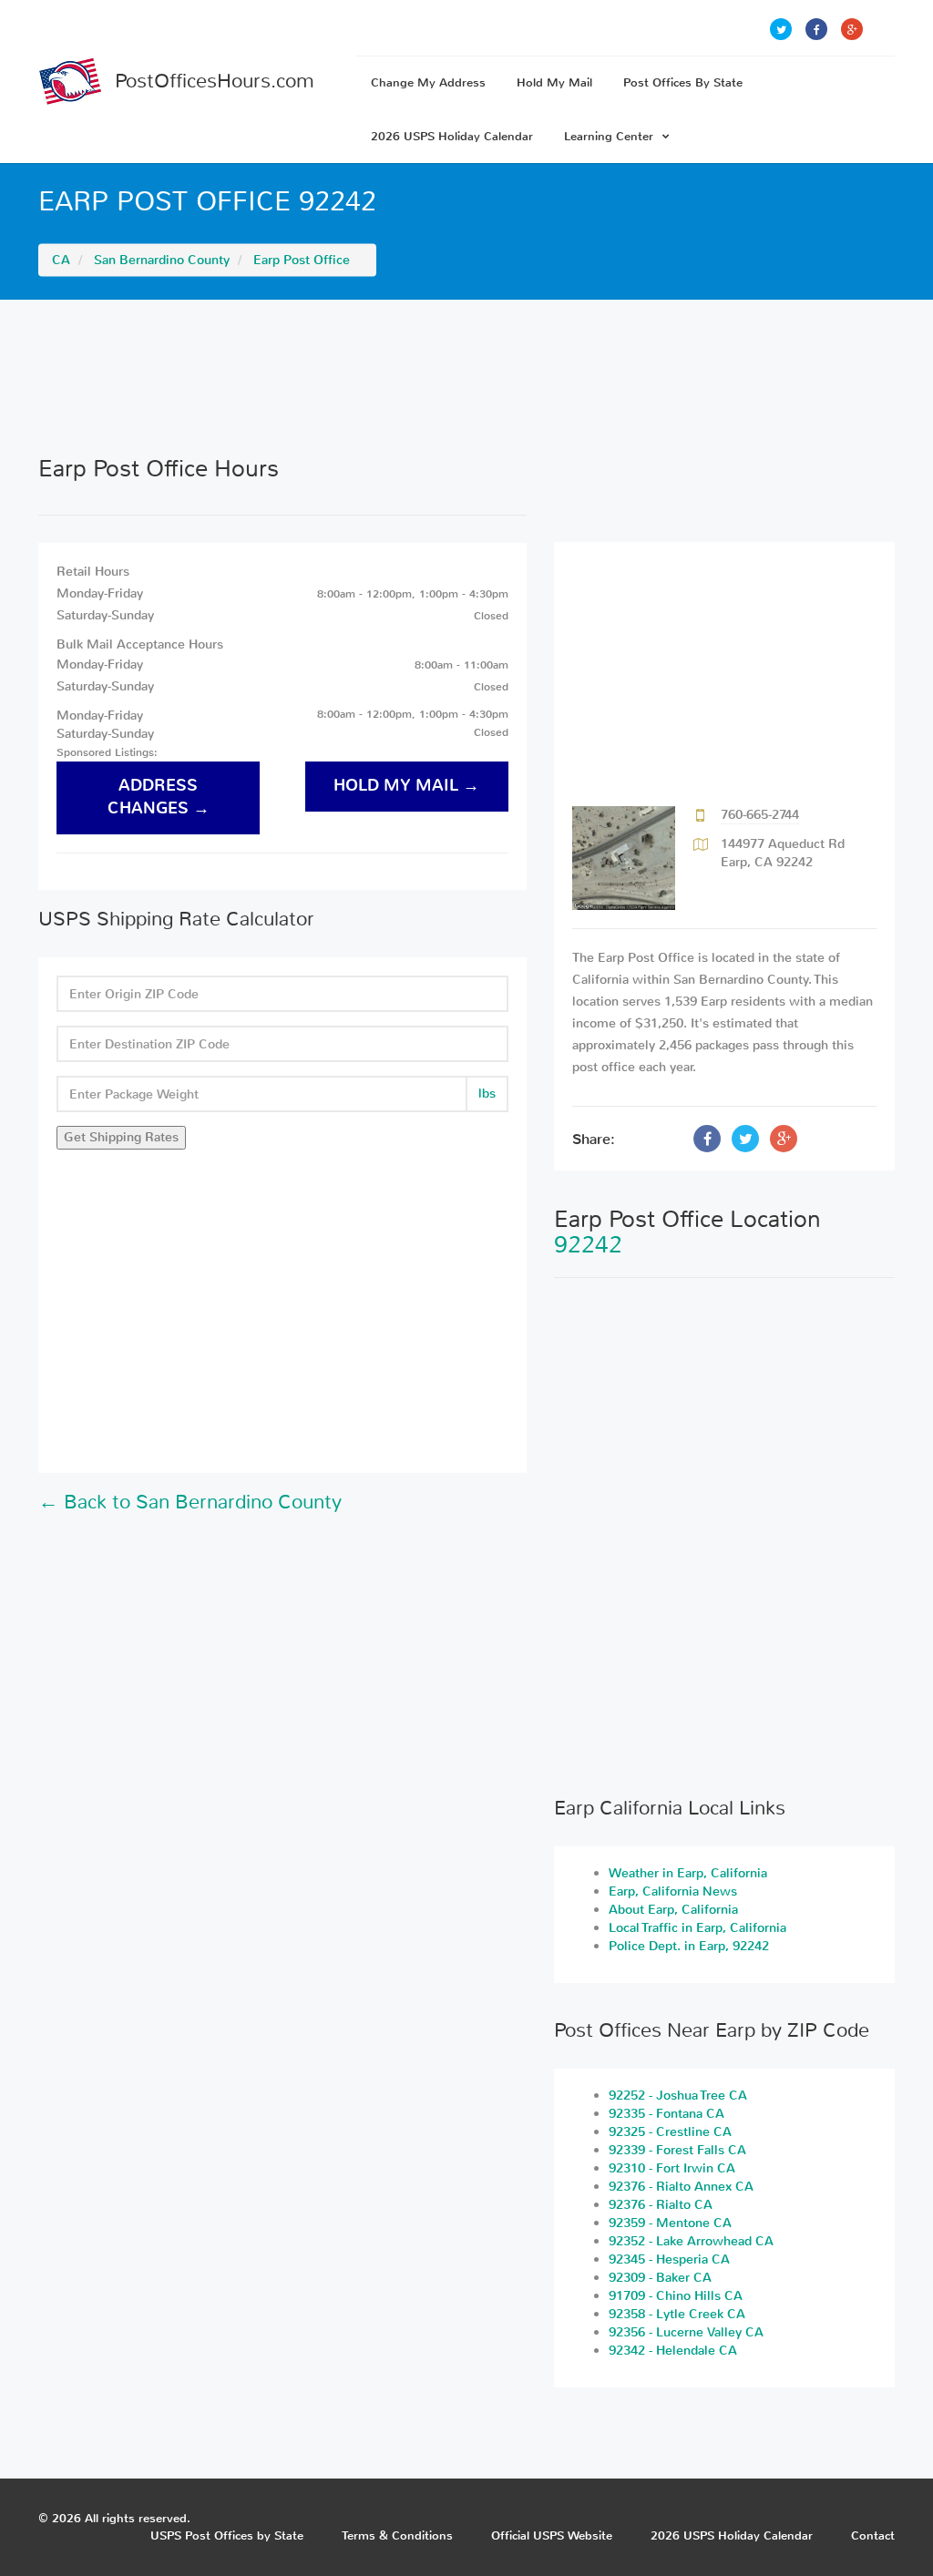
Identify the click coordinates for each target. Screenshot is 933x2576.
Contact (873, 2535)
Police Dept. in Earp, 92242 (689, 1946)
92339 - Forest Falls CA (677, 2150)
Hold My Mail (554, 82)
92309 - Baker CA (660, 2278)
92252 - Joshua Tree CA (678, 2096)
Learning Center (609, 136)
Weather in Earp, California (688, 1873)
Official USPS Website (552, 2535)
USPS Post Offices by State (227, 2535)
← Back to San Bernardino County (190, 1502)
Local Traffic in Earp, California (697, 1928)
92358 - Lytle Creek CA (677, 2314)
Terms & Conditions (397, 2535)
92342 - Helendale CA (673, 2351)
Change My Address (428, 82)
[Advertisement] (466, 377)
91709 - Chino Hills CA (676, 2296)
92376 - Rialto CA (661, 2205)
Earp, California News (673, 1891)
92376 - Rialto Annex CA (681, 2187)
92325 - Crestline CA (670, 2132)
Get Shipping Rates (121, 1137)
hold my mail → (406, 786)
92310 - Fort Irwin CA (672, 2168)
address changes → (159, 797)
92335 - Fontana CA (666, 2114)
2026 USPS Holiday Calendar (452, 136)
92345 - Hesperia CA (669, 2259)
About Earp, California (673, 1910)
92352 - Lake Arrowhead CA (691, 2241)
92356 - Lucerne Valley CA (686, 2332)
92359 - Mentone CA (670, 2223)
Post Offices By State (683, 82)
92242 (588, 1245)
